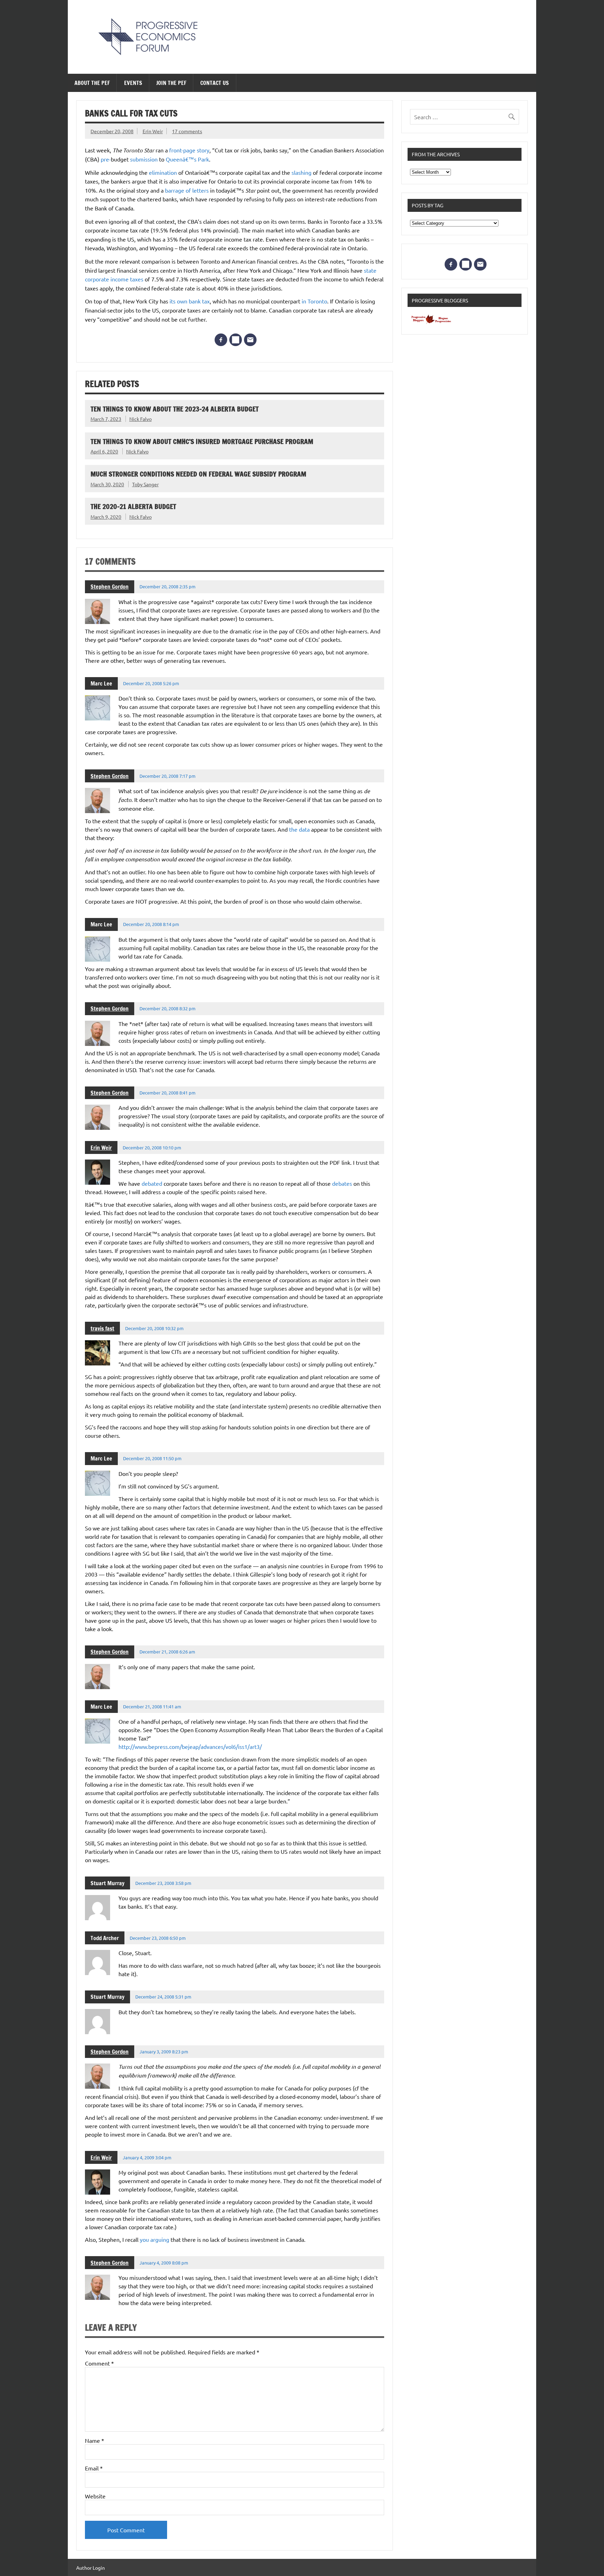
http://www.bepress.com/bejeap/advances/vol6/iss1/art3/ (190, 1746)
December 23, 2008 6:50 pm (158, 1938)
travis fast (102, 1328)
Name (95, 2440)
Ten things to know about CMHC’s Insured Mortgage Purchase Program (202, 441)
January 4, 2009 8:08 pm (164, 2263)
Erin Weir (153, 131)
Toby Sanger (145, 484)
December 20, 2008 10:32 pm (154, 1328)
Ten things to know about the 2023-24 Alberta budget (175, 409)
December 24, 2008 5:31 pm (163, 1997)
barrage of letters (188, 190)
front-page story (189, 150)
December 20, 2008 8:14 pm (151, 924)
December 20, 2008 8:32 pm (167, 1008)
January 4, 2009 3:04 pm (147, 2157)
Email (94, 2468)
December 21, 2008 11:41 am (152, 1706)
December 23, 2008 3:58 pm (163, 1883)
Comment (99, 2363)
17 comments (187, 131)
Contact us (215, 83)
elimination (163, 172)
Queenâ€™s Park (187, 159)
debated (152, 1183)
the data (300, 829)
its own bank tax (190, 301)
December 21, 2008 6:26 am (167, 1652)
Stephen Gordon (110, 587)
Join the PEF (171, 83)
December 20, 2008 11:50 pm (152, 1458)
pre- (106, 159)
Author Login (91, 2568)
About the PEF (92, 83)
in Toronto (314, 301)
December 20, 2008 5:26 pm (151, 683)
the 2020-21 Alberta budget (133, 506)
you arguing (155, 2239)
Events (133, 83)
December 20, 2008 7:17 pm (167, 776)
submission (144, 159)
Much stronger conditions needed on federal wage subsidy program (198, 474)
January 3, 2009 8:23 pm (164, 2051)
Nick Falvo (141, 419)
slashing (301, 172)
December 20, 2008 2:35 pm (167, 586)
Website (95, 2496)
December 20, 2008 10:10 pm (152, 1147)
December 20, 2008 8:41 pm (167, 1093)
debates (342, 1183)
